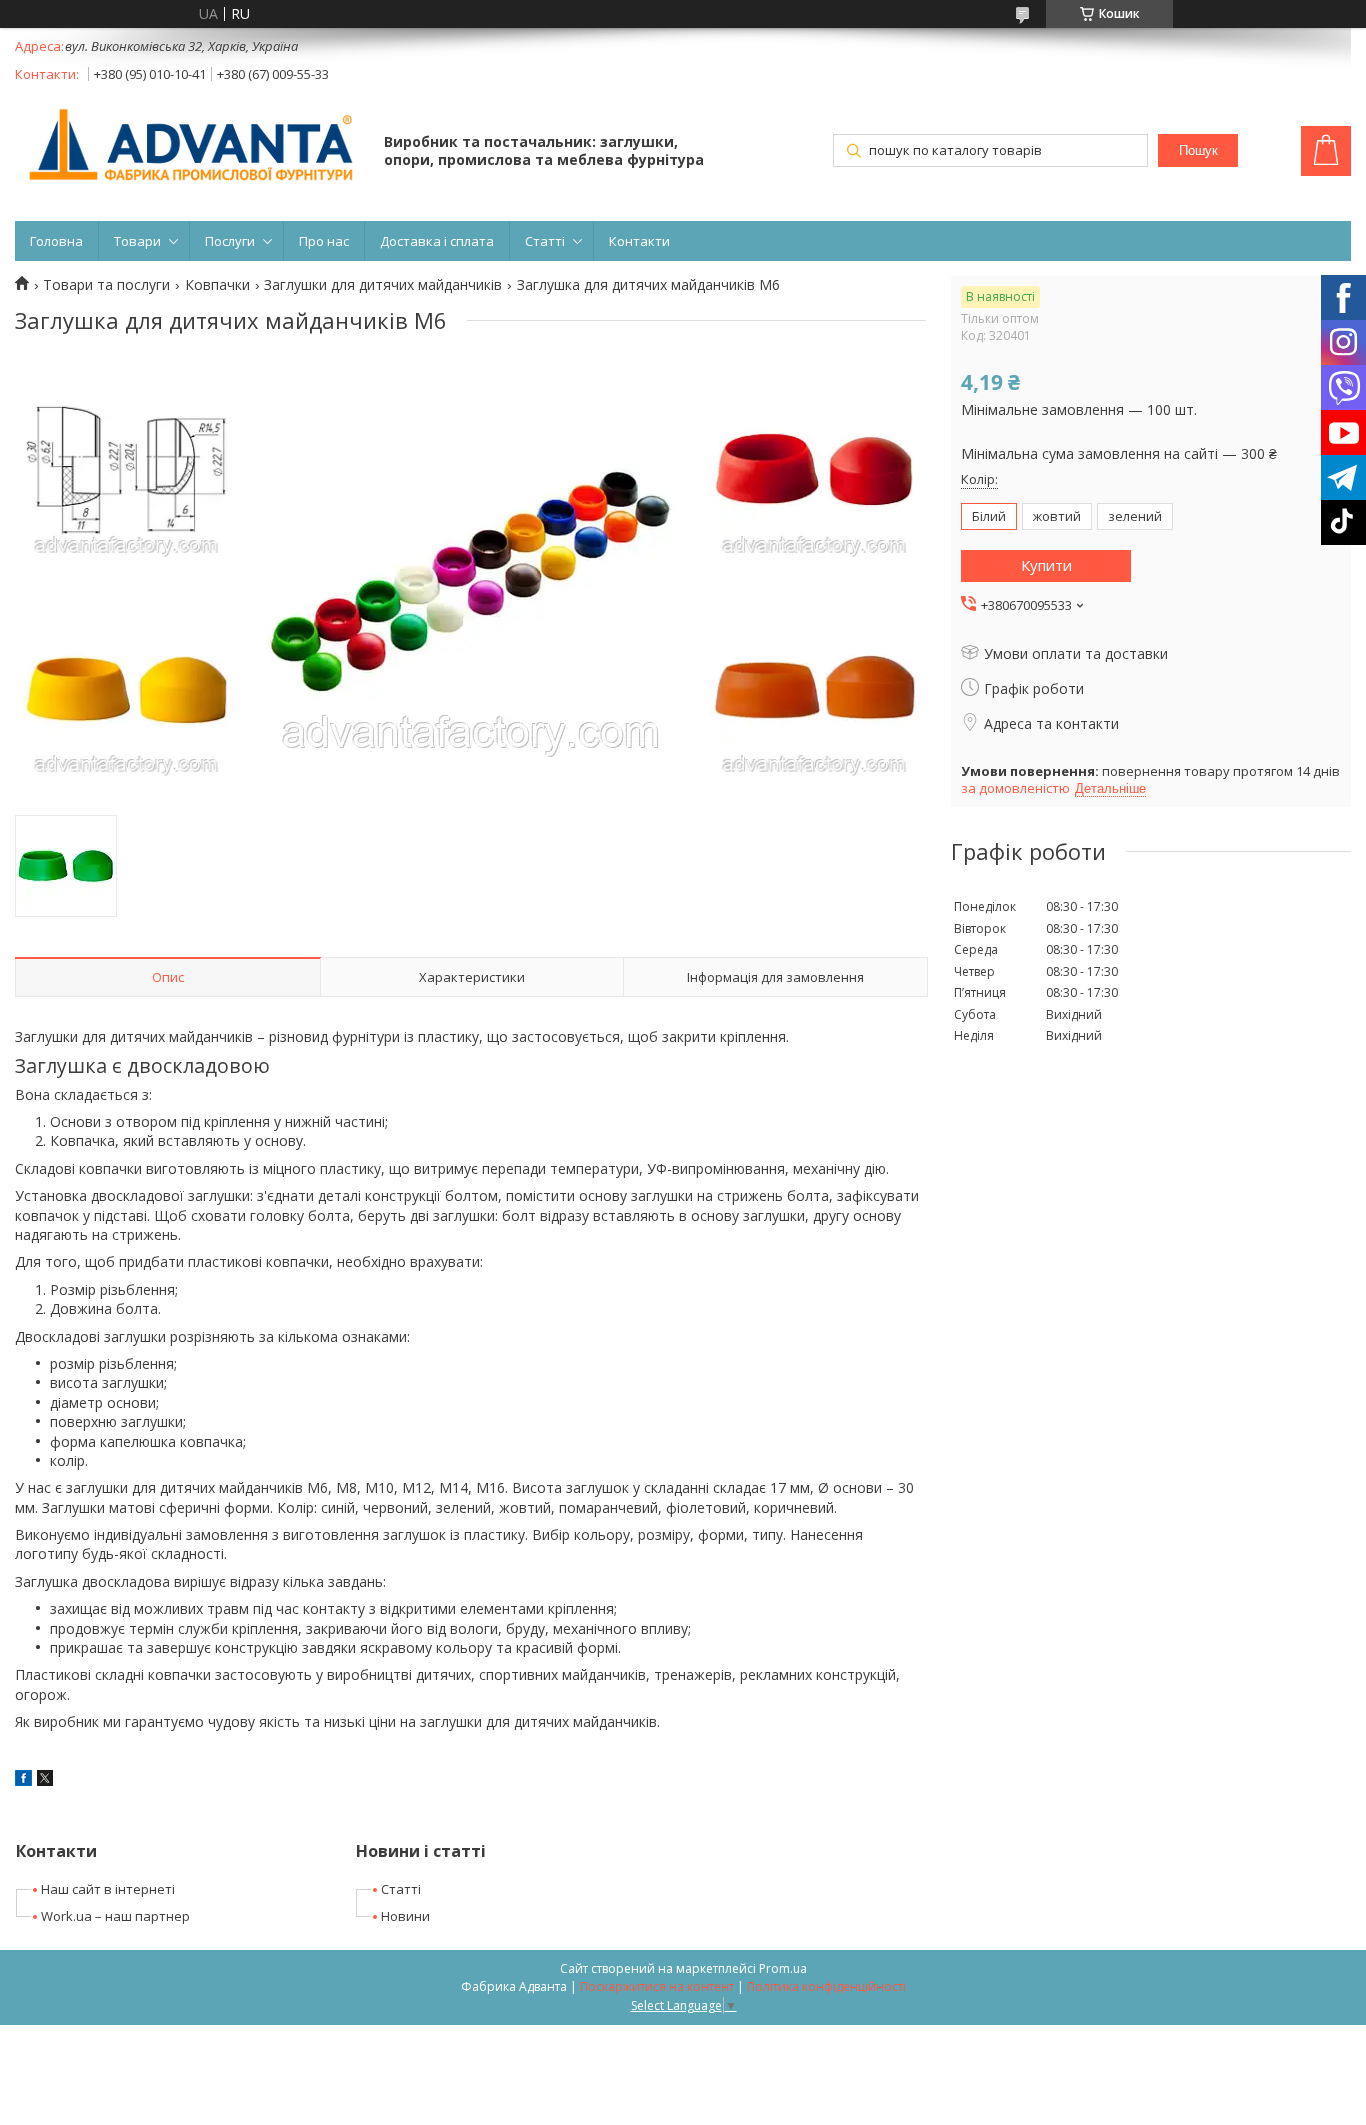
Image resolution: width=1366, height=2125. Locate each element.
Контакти (639, 241)
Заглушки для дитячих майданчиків (383, 285)
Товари (137, 241)
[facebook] (23, 1780)
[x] (45, 1780)
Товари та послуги (106, 285)
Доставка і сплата (437, 241)
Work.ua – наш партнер (115, 1916)
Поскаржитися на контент (657, 1986)
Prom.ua (783, 1968)
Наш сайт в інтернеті (108, 1889)
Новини (405, 1916)
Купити (1046, 565)
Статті (545, 241)
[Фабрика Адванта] (190, 146)
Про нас (324, 241)
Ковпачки (217, 285)
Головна (56, 241)
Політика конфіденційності (826, 1986)
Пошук (1198, 150)
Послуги (230, 241)
